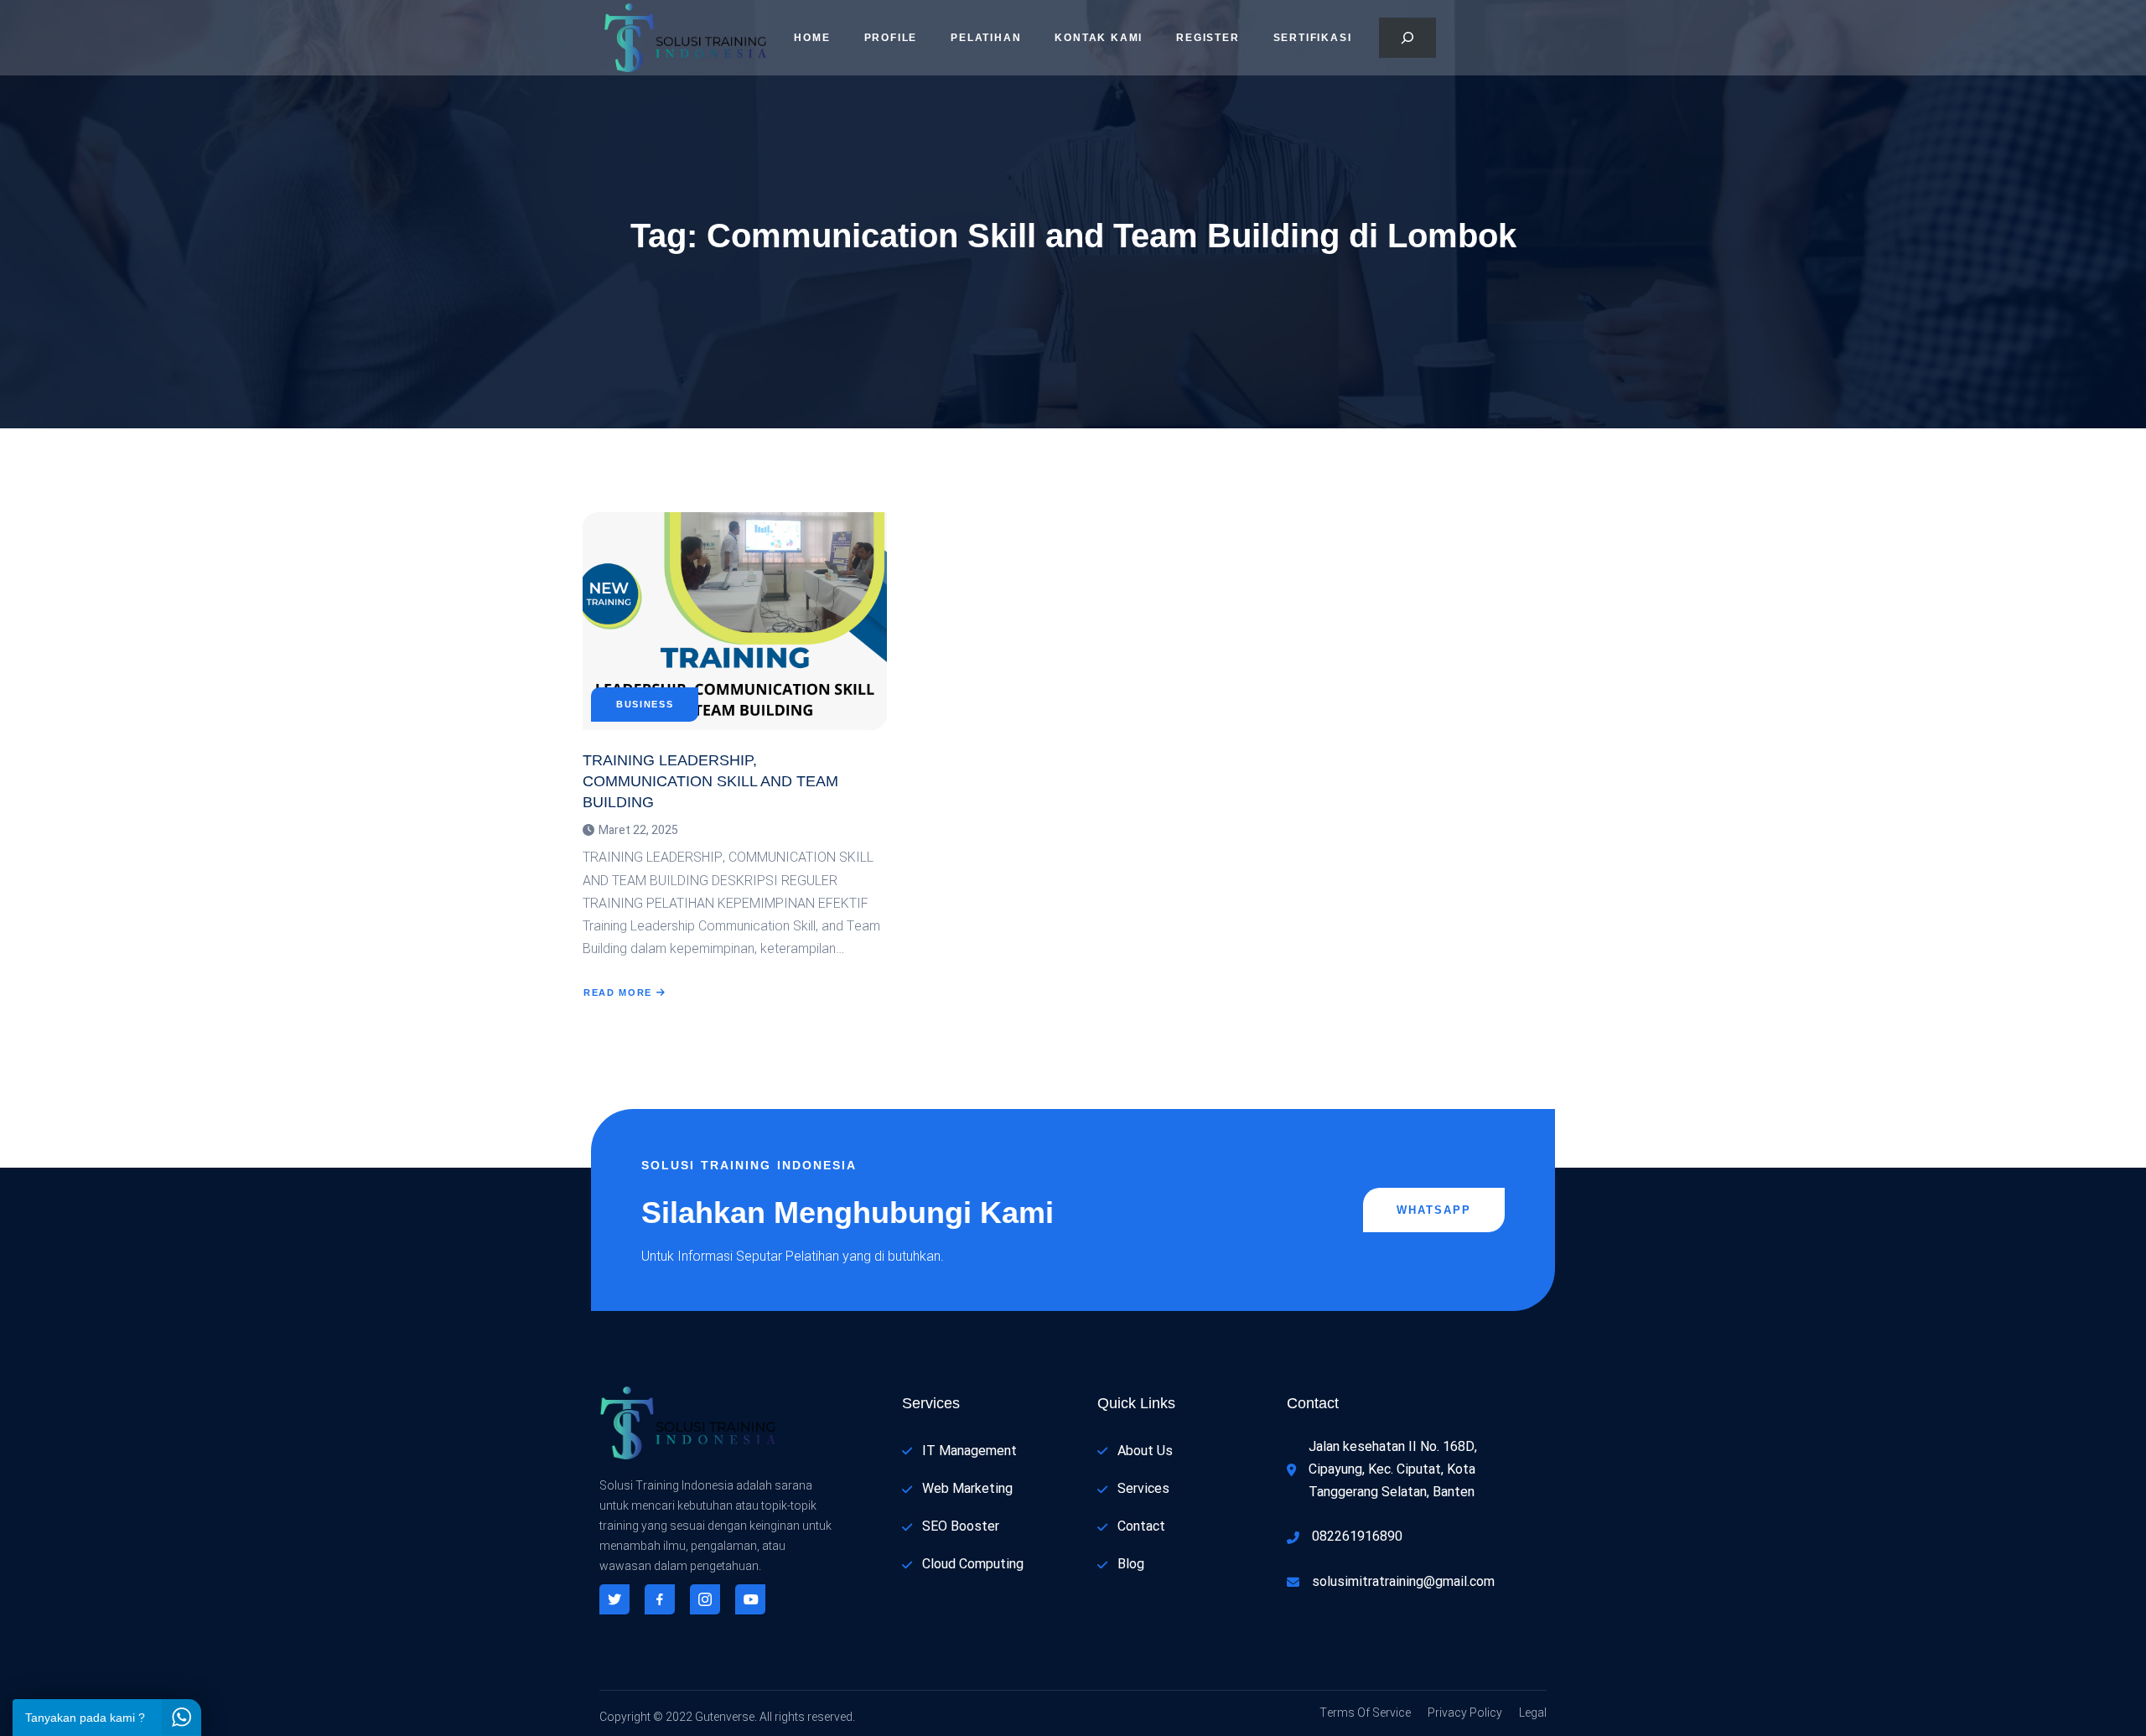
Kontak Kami (1099, 38)
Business (645, 705)
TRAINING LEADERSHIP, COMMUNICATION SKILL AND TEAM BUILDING (710, 781)
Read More (618, 992)
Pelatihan (986, 38)
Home (812, 38)
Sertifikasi (1313, 38)
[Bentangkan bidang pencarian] (1407, 38)
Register (1208, 38)
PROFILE (891, 38)
